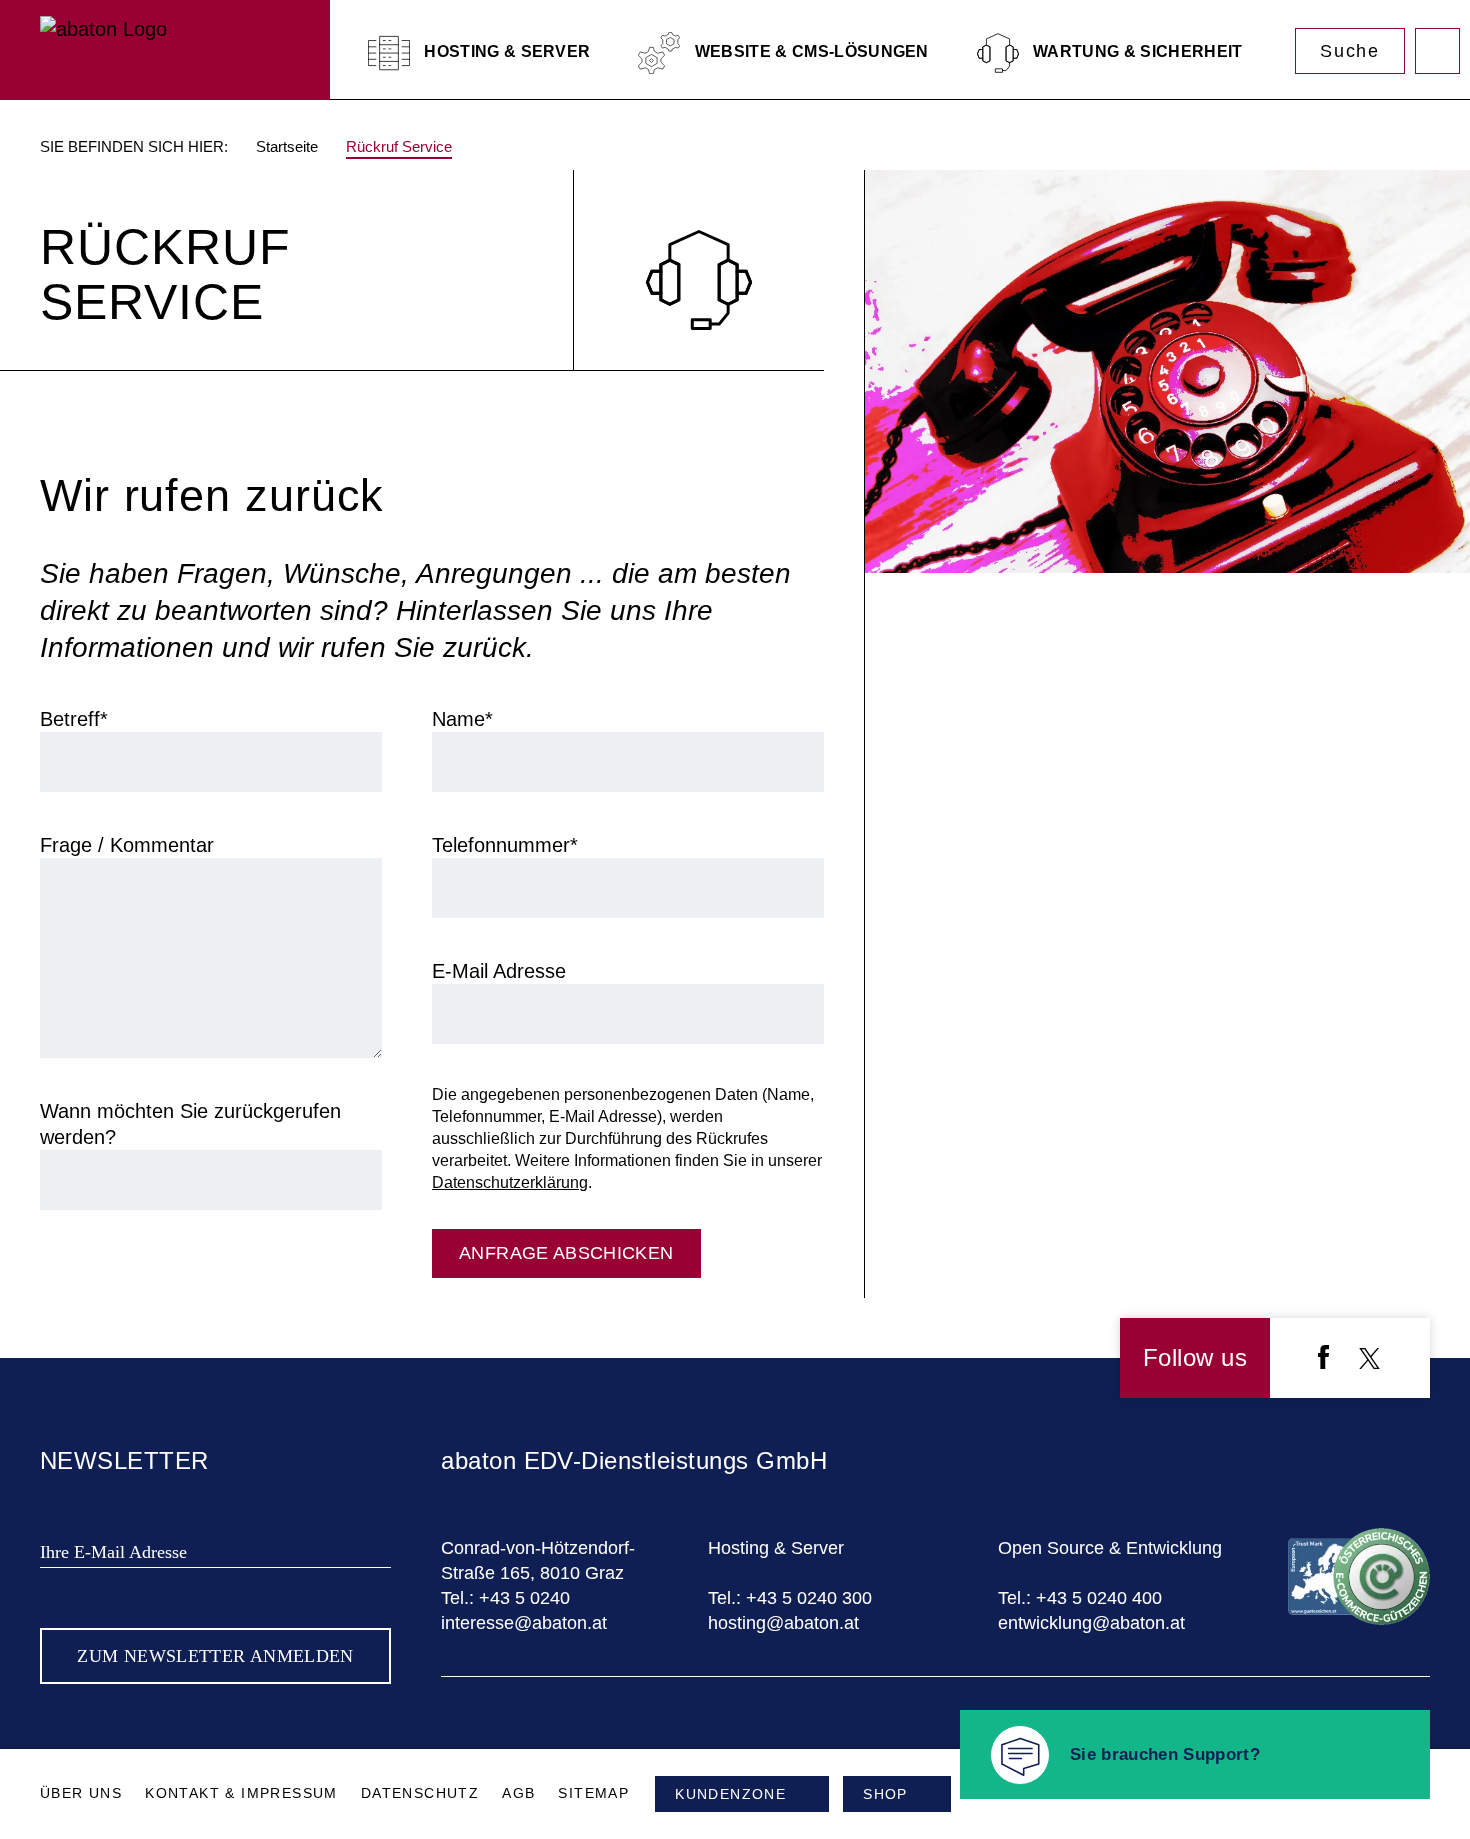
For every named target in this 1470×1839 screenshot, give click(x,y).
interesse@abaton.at (524, 1623)
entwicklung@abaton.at (1091, 1623)
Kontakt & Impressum (241, 1793)
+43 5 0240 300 (809, 1598)
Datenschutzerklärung (510, 1182)
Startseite (287, 146)
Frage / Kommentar (127, 845)
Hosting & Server (505, 51)
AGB (518, 1793)
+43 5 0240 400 (1099, 1598)
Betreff (74, 719)
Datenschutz (420, 1793)
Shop (885, 1794)
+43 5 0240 (524, 1598)
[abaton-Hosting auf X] (1369, 1362)
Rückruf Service (399, 146)
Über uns (81, 1793)
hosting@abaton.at (783, 1623)
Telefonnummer (505, 845)
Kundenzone (1437, 51)
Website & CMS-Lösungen (809, 51)
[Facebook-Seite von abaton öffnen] (1323, 1360)
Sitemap (593, 1793)
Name (462, 719)
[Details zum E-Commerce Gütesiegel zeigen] (1359, 1619)
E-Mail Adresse (499, 971)
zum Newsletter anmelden (215, 1656)
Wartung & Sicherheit (1136, 51)
